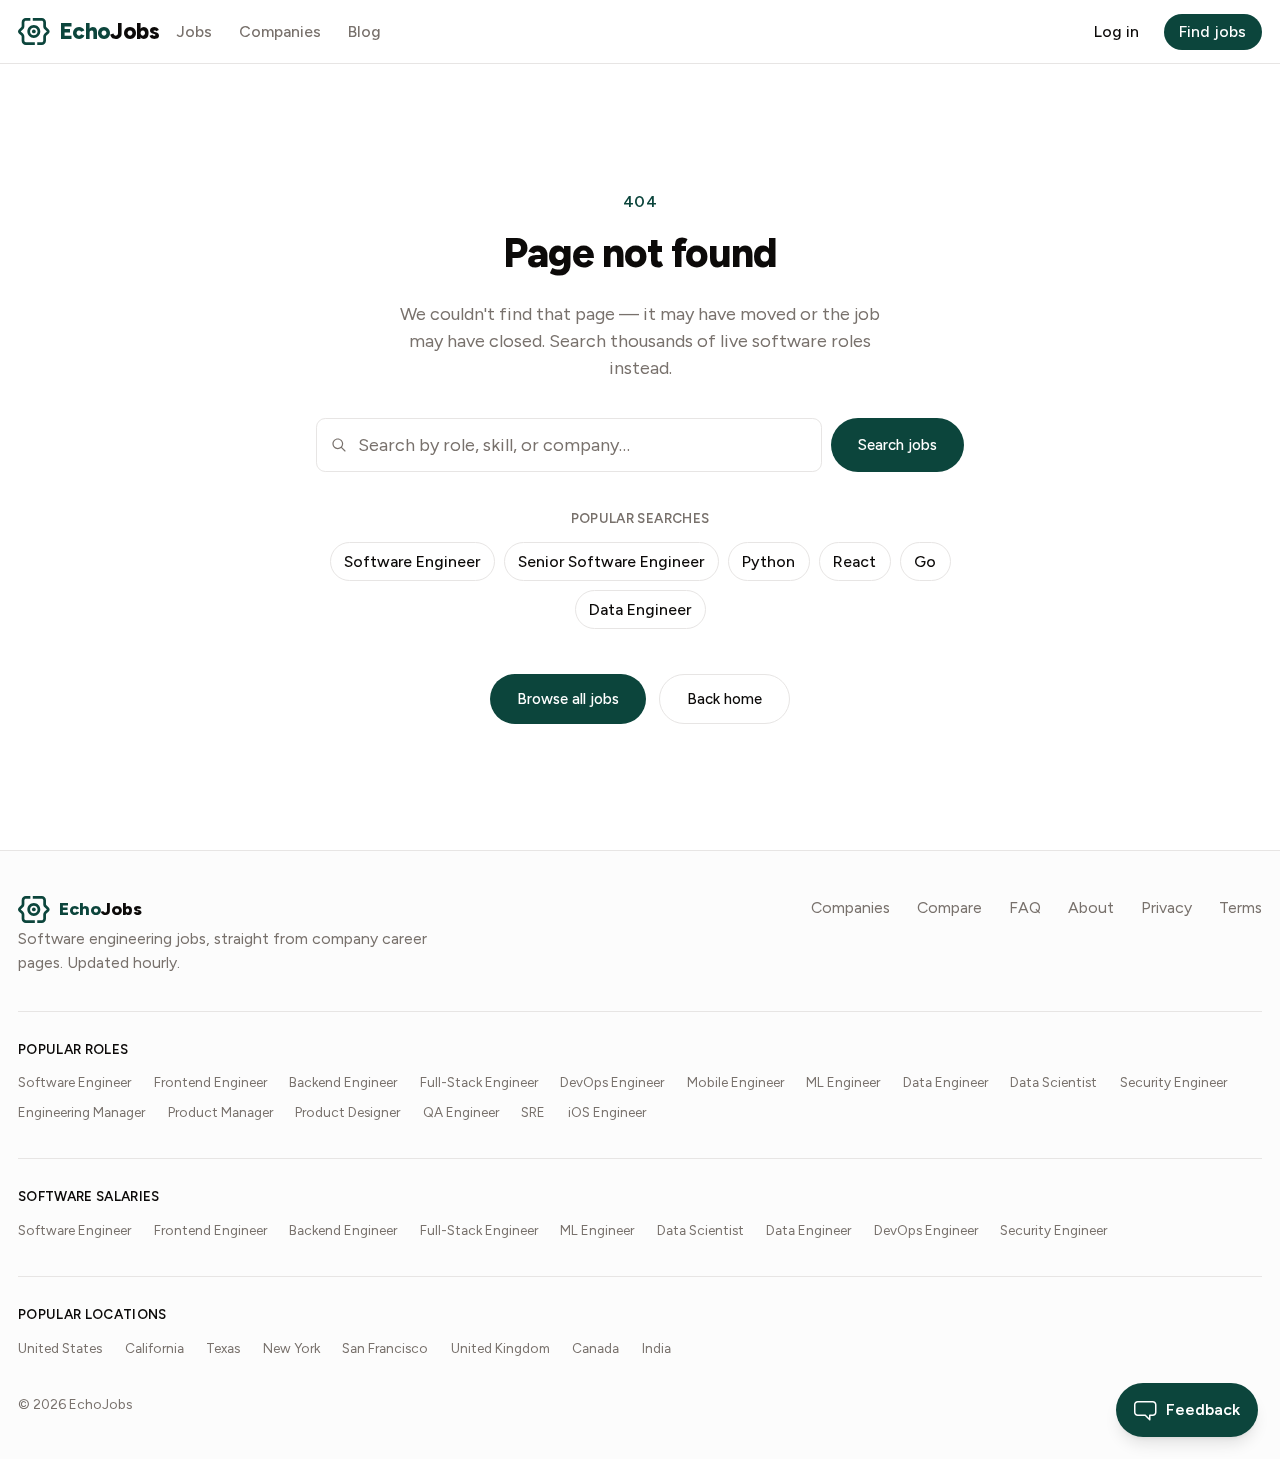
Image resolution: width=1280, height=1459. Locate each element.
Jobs (194, 31)
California (154, 1348)
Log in (1116, 31)
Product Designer (347, 1112)
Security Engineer (1173, 1082)
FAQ (1025, 907)
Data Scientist (1053, 1082)
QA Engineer (461, 1112)
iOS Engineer (607, 1112)
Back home (724, 699)
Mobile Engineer (735, 1082)
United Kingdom (500, 1348)
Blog (364, 31)
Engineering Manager (81, 1112)
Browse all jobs (568, 699)
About (1091, 907)
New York (291, 1348)
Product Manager (220, 1112)
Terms (1240, 907)
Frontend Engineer (210, 1082)
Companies (280, 31)
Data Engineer (640, 609)
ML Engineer (843, 1082)
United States (60, 1348)
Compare (949, 907)
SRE (533, 1112)
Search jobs (897, 445)
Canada (595, 1348)
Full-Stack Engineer (479, 1082)
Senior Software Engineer (611, 561)
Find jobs (1212, 31)
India (656, 1348)
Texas (223, 1348)
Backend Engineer (343, 1082)
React (854, 561)
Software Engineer (412, 561)
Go (925, 561)
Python (768, 561)
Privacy (1166, 907)
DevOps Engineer (612, 1082)
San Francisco (385, 1348)
